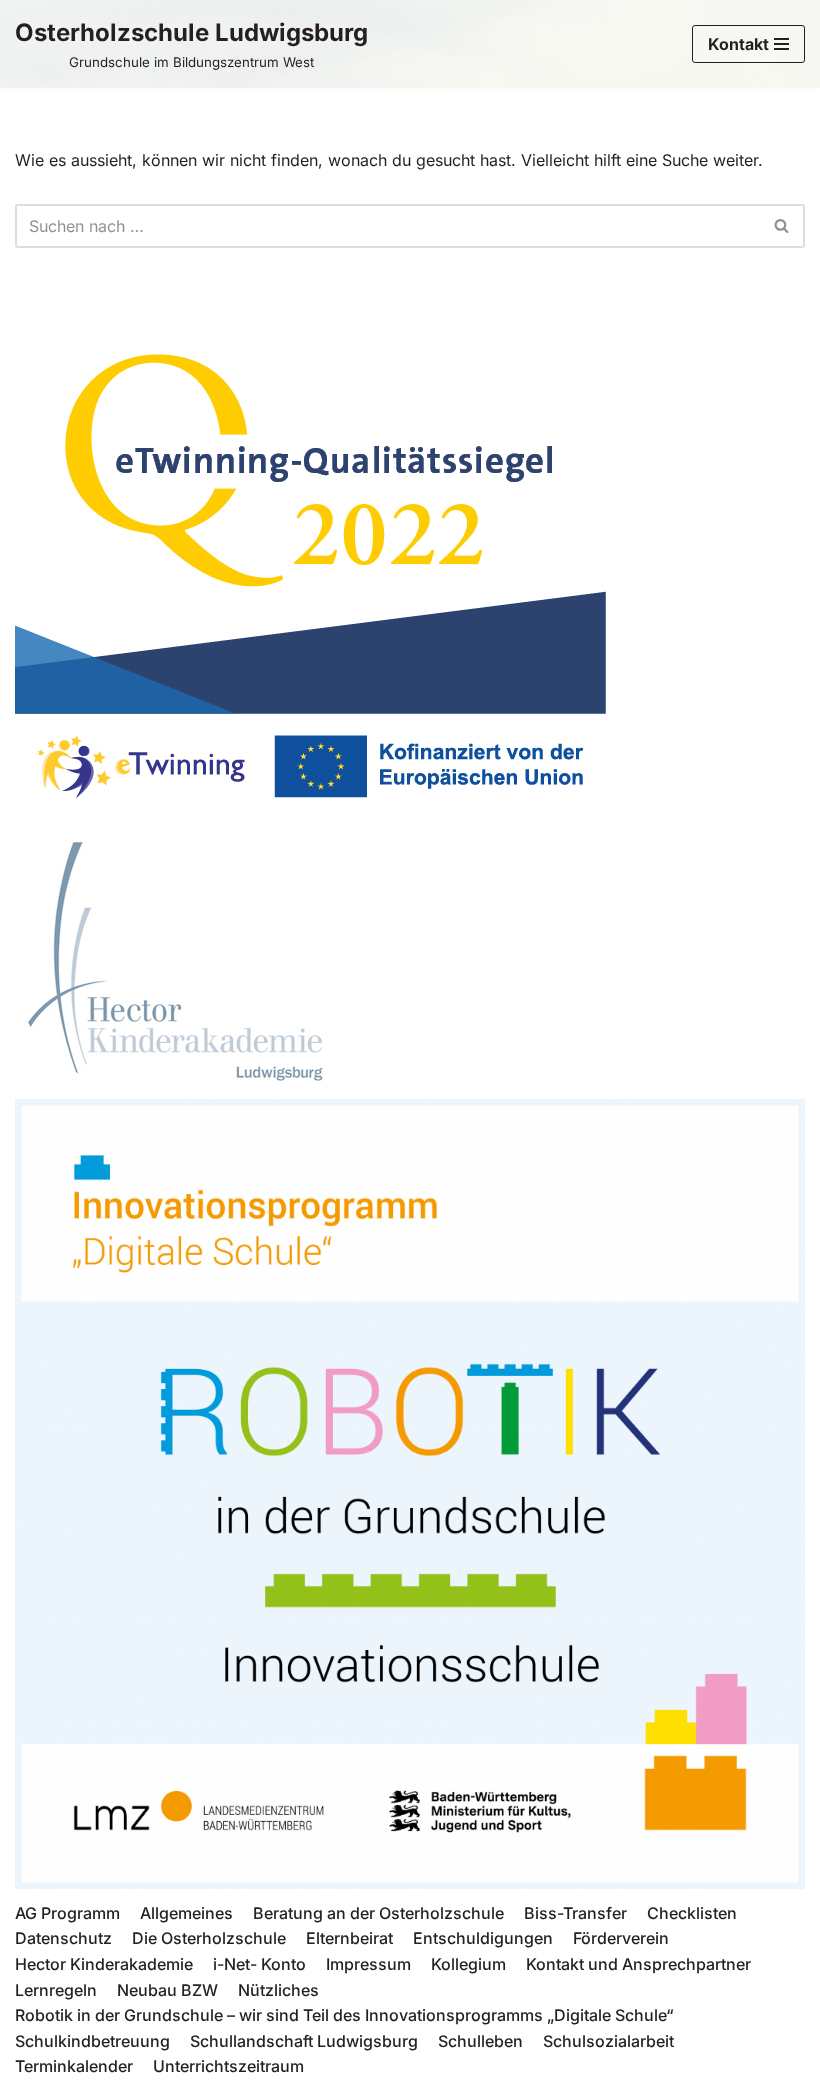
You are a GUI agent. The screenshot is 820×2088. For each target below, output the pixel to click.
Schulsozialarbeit (608, 2041)
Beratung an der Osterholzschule (378, 1913)
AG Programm (67, 1913)
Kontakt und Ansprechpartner (638, 1964)
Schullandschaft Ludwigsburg (304, 2041)
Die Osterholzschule (209, 1938)
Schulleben (480, 2041)
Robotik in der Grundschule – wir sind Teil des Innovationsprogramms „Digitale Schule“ (344, 2015)
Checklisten (692, 1913)
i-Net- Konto (259, 1964)
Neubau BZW (167, 1990)
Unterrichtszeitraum (228, 2066)
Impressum (368, 1964)
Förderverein (621, 1938)
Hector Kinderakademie (104, 1964)
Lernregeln (56, 1990)
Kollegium (468, 1964)
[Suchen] (782, 226)
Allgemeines (186, 1913)
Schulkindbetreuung (92, 2041)
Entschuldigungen (483, 1938)
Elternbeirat (349, 1938)
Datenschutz (63, 1938)
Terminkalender (74, 2066)
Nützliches (278, 1990)
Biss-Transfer (575, 1913)
